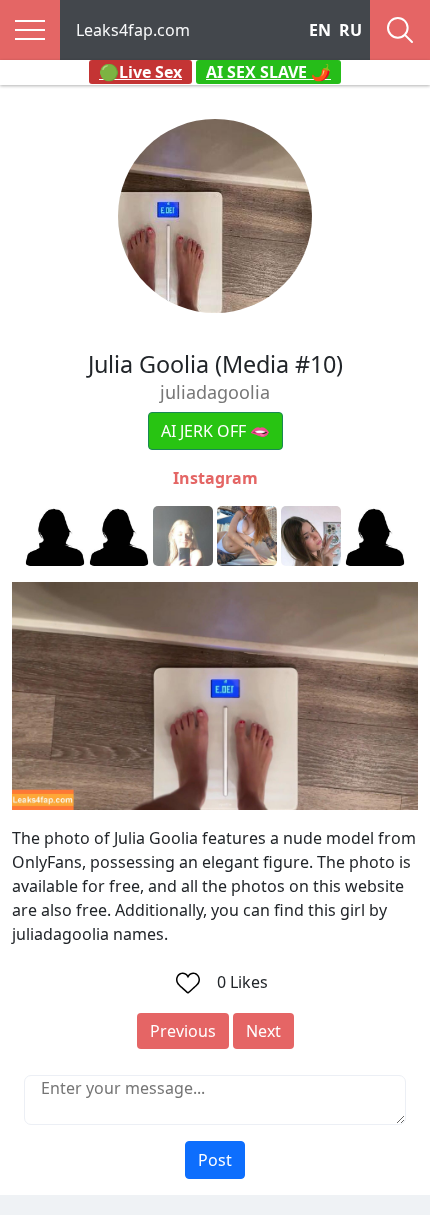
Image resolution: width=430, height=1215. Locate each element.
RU (350, 30)
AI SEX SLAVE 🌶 (268, 72)
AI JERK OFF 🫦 (215, 431)
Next (263, 1031)
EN (320, 30)
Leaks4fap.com (133, 30)
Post (215, 1160)
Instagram (215, 478)
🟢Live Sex (140, 72)
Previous (183, 1031)
